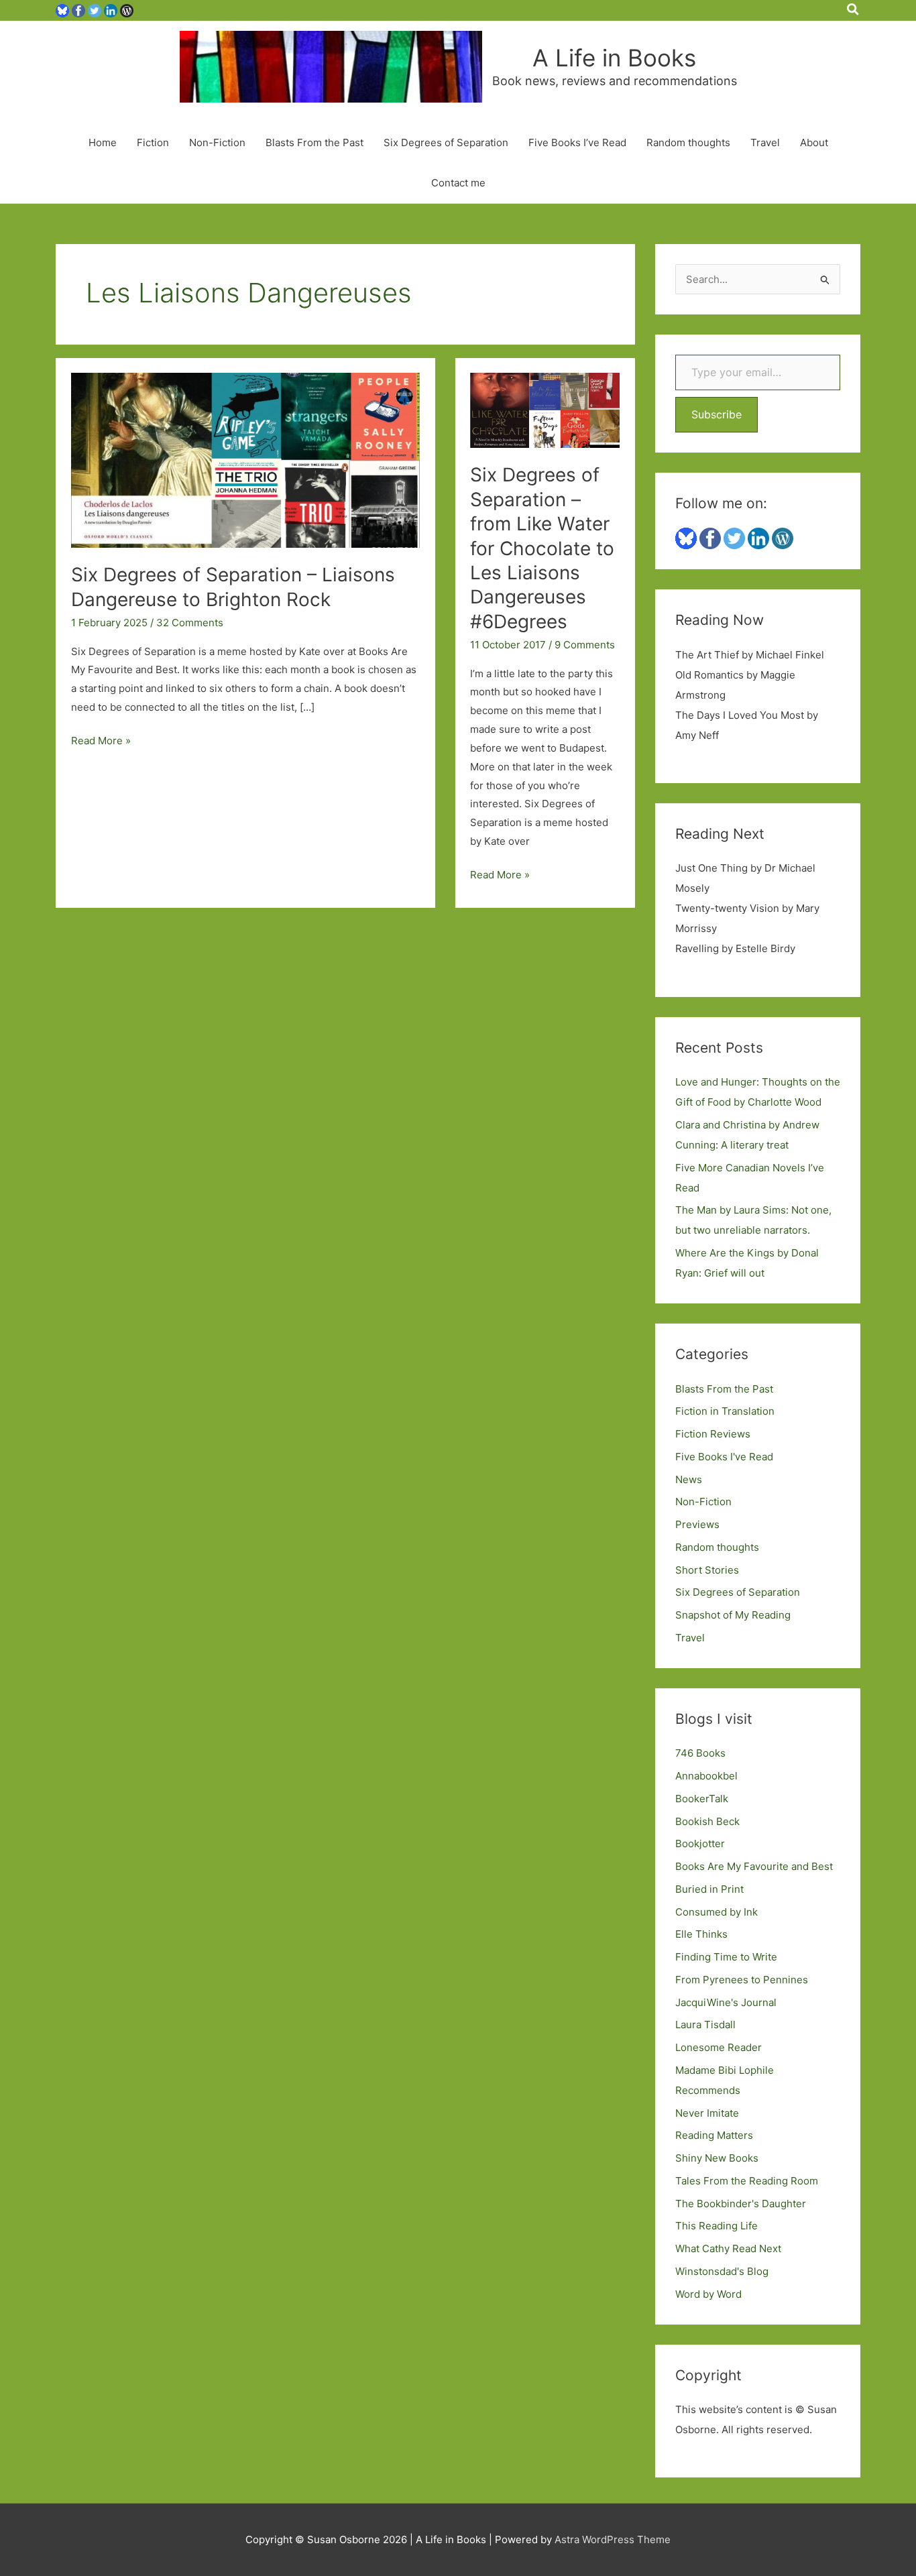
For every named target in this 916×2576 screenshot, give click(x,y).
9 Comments (585, 645)
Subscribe (717, 414)
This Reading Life (717, 2226)
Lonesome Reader (719, 2047)
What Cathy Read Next (728, 2248)
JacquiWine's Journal (726, 2002)
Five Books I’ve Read (577, 142)
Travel (765, 142)
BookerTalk (702, 1799)
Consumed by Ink (717, 1912)
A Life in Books (614, 58)
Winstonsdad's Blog (722, 2271)
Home (103, 142)
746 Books (700, 1753)
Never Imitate (707, 2113)
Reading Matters (714, 2135)
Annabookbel (706, 1776)
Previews (697, 1524)
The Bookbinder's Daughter (741, 2204)
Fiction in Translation (725, 1411)
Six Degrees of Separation (446, 142)
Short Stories (707, 1570)
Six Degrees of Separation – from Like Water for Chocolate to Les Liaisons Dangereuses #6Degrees (542, 548)
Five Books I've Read (724, 1457)
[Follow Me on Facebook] (78, 10)
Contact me (458, 183)
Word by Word (708, 2294)
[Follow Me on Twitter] (95, 10)
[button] (854, 10)
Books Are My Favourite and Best (754, 1866)
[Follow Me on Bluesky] (62, 10)
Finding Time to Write (726, 1957)
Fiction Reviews (713, 1434)
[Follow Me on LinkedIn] (111, 10)
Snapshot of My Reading (733, 1615)
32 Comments (190, 623)
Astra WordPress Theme (613, 2539)
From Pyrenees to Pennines (742, 1980)
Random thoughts (688, 142)
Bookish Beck (707, 1821)
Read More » (101, 742)
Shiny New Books (717, 2158)
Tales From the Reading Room (747, 2181)
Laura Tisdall (705, 2025)
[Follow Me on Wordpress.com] (127, 10)
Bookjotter (700, 1843)
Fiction (153, 142)
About (814, 142)
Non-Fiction (217, 142)
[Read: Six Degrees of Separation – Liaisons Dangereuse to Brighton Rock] (246, 460)
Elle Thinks (701, 1934)
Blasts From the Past (314, 142)
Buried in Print (709, 1889)
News (689, 1479)
